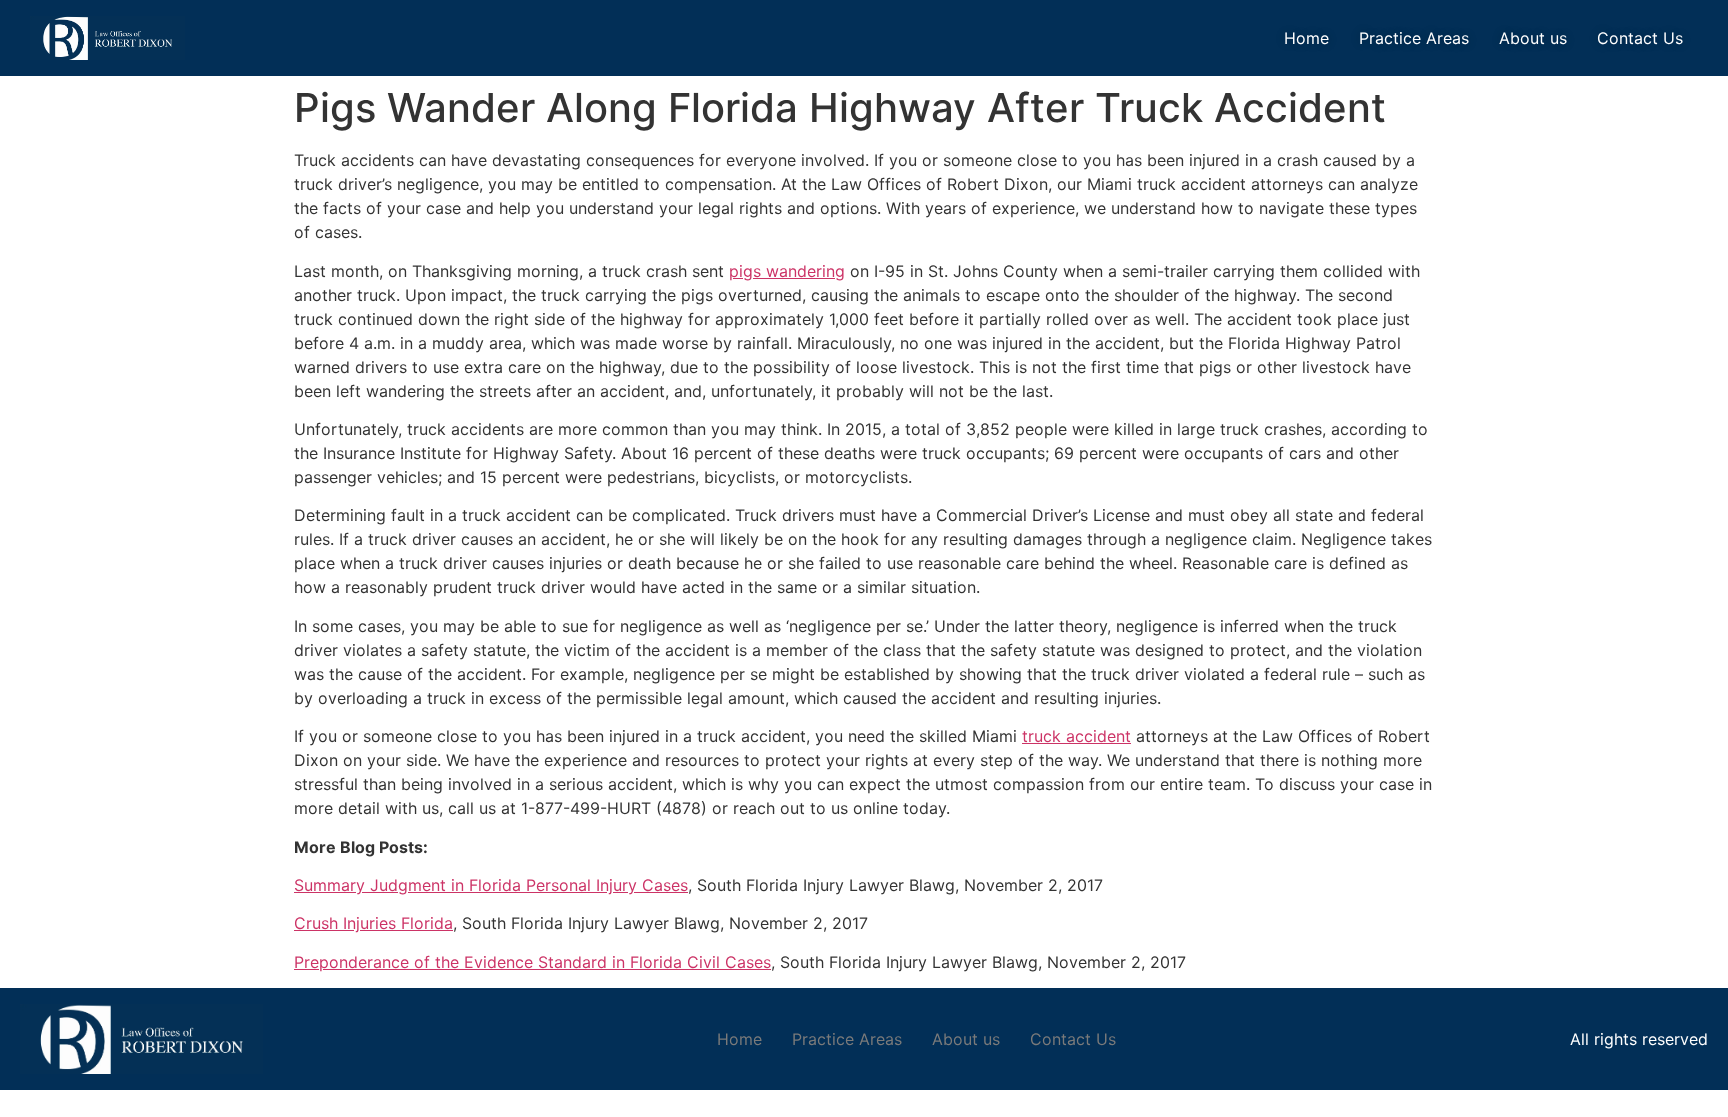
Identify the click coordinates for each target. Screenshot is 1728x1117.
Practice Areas (1414, 38)
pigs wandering (787, 271)
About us (1533, 38)
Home (1306, 38)
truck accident (1076, 736)
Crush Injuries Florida (373, 923)
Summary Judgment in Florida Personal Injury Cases (491, 885)
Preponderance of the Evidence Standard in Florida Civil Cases (532, 962)
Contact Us (1640, 38)
